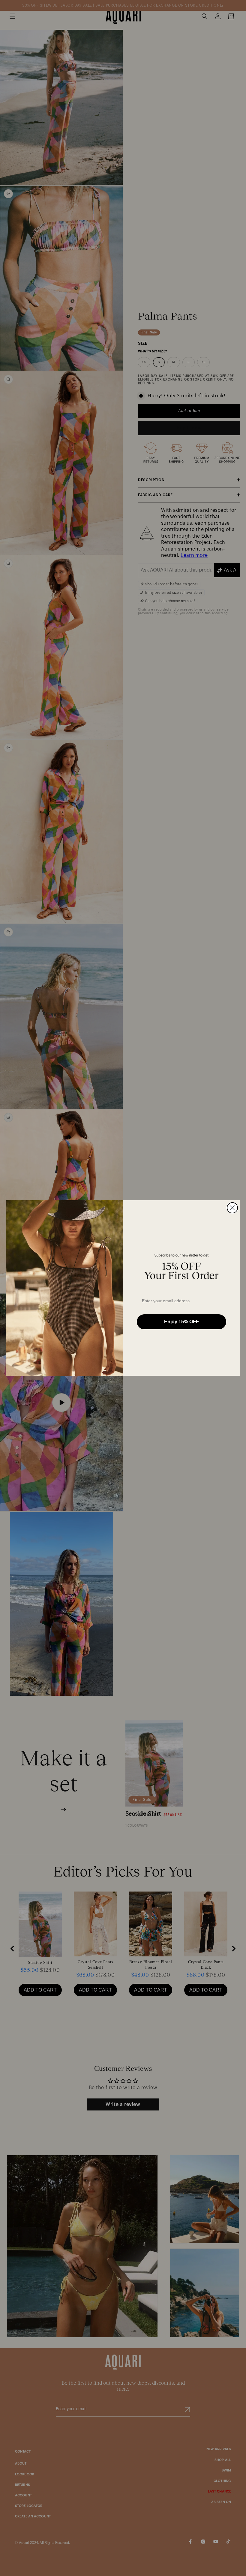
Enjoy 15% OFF (181, 1322)
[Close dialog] (232, 1208)
